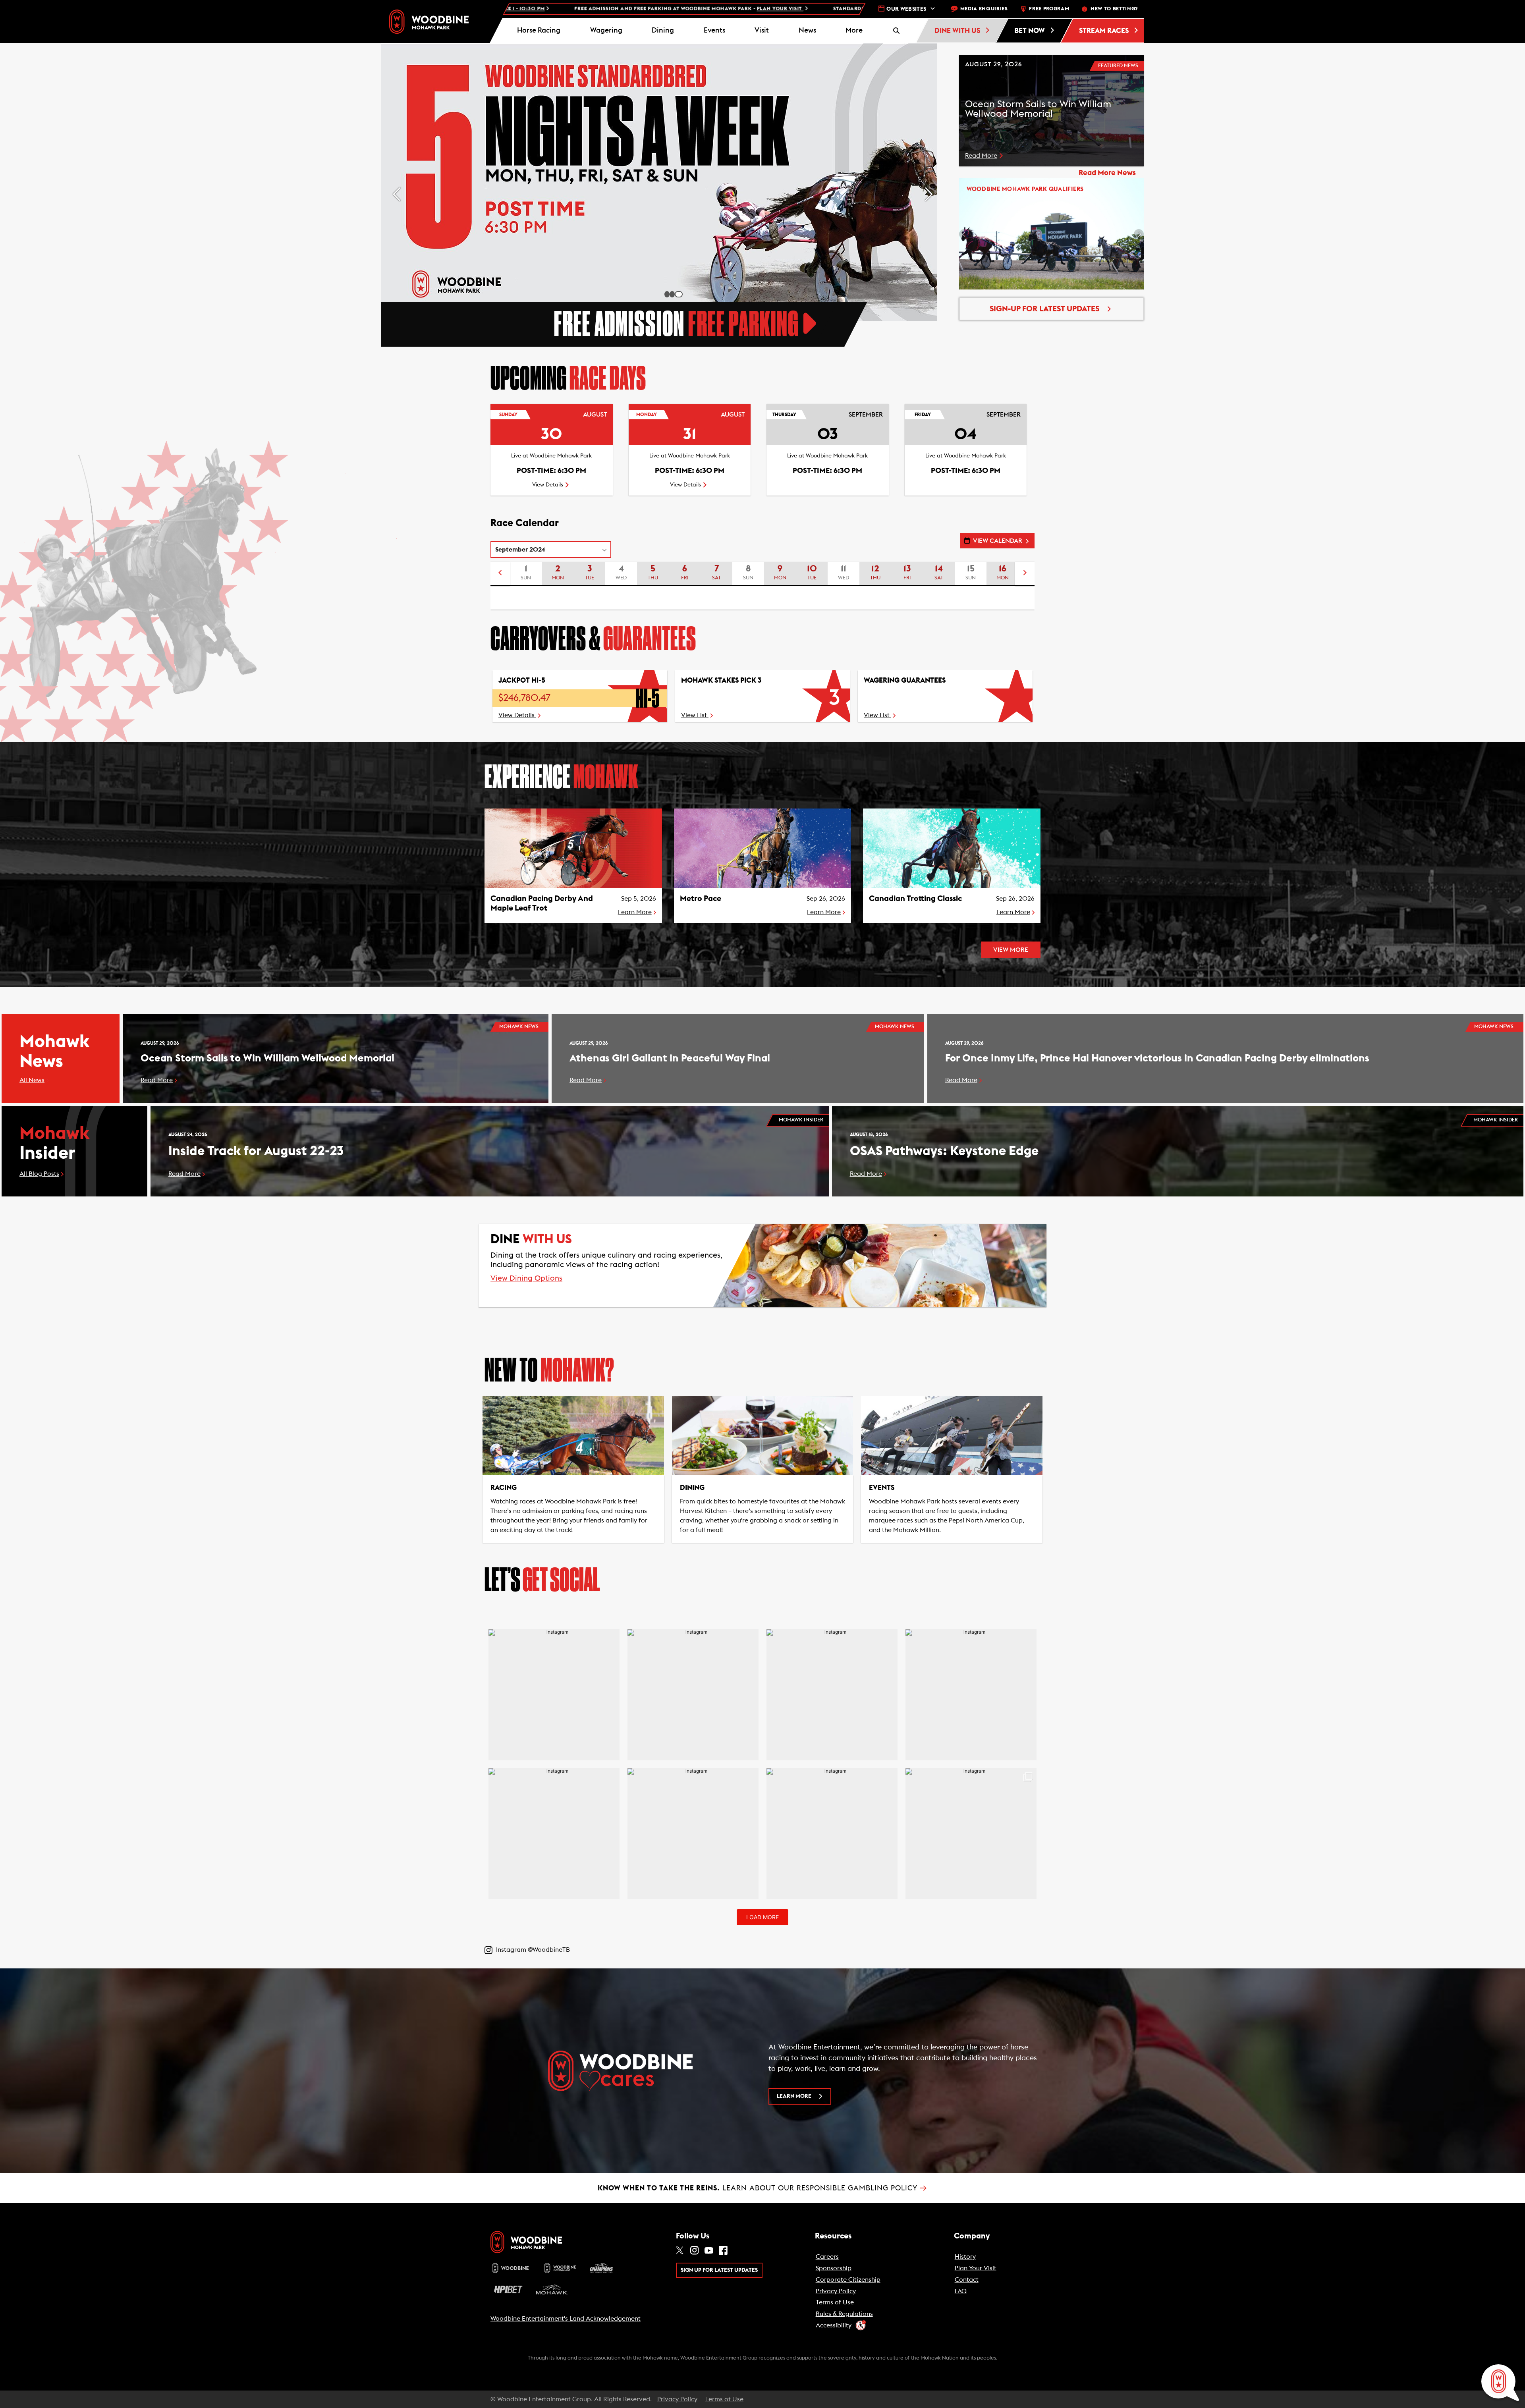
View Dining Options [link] (526, 1279)
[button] (854, 31)
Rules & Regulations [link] (844, 2314)
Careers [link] (827, 2257)
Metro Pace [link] (701, 899)
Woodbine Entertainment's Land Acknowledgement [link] (566, 2319)
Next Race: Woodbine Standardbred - (742, 9)
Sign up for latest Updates (719, 2270)
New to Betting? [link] (1114, 9)
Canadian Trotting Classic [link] (915, 899)
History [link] (965, 2257)
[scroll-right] (1025, 574)
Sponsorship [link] (834, 2268)
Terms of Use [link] (835, 2302)
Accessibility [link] (834, 2325)
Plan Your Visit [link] (976, 2268)
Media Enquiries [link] (984, 9)
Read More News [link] (1107, 173)
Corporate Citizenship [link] (848, 2280)
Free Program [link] (1049, 9)
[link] (429, 22)
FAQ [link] (961, 2291)
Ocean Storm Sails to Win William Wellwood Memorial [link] (267, 1058)
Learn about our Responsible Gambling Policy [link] (762, 2188)
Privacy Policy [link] (836, 2291)
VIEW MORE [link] (1011, 950)
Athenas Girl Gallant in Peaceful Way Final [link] (670, 1058)
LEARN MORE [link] (794, 2096)
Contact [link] (967, 2280)
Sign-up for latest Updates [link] (1044, 309)
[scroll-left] (500, 574)
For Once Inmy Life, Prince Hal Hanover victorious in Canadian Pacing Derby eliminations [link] (1157, 1058)
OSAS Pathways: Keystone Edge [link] (944, 1151)
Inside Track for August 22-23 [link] (256, 1151)
